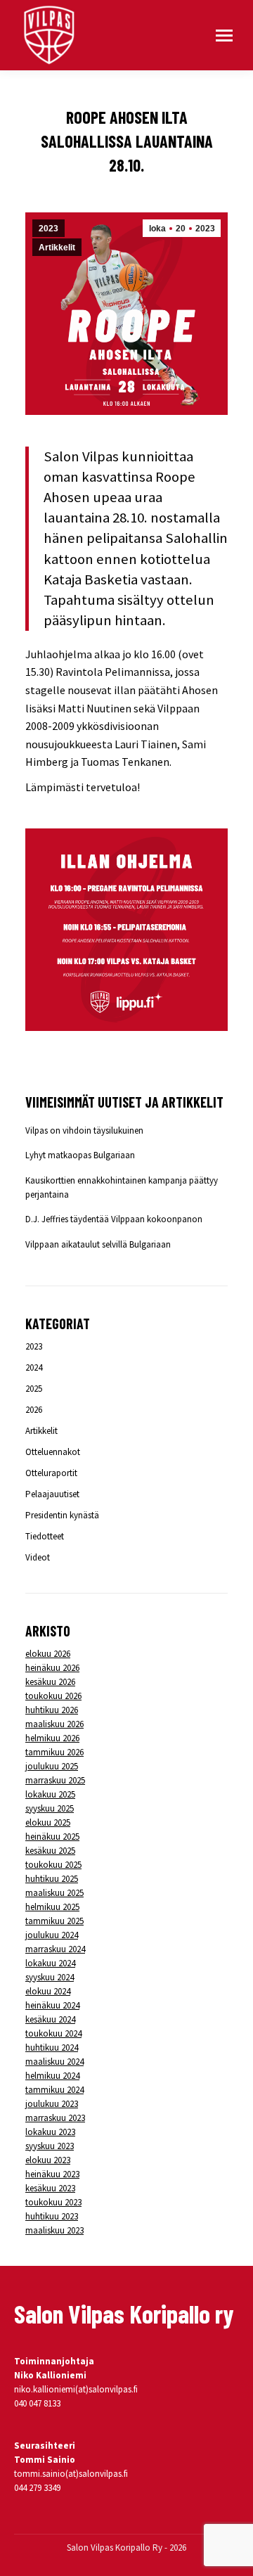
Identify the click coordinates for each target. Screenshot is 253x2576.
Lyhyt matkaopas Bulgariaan (80, 1155)
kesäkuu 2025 (50, 1851)
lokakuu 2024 (50, 1963)
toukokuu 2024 (53, 2033)
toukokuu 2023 (53, 2202)
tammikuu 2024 (54, 2090)
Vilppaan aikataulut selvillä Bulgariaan (98, 1244)
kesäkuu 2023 (50, 2188)
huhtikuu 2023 (52, 2216)
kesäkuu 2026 (50, 1682)
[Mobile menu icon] (224, 36)
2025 (34, 1389)
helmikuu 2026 (52, 1738)
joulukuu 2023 (52, 2104)
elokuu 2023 (48, 2160)
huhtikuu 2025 (52, 1879)
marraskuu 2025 (55, 1780)
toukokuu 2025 (53, 1865)
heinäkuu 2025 (52, 1837)
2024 (34, 1367)
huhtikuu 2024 (52, 2048)
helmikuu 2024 (52, 2076)
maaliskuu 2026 (54, 1724)
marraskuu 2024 (55, 1949)
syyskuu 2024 (50, 1977)
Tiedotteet (45, 1536)
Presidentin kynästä (62, 1515)
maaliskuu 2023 (54, 2230)
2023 (48, 229)
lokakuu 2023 (50, 2132)
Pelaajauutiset (52, 1494)
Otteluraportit (51, 1473)
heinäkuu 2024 (52, 2005)
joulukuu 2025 (52, 1766)
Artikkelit (57, 248)
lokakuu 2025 (50, 1794)
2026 (34, 1410)
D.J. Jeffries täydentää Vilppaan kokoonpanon (114, 1219)
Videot (38, 1557)
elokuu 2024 (48, 1991)
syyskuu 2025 (50, 1808)
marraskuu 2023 (55, 2118)
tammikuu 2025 (54, 1921)
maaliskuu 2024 (54, 2062)
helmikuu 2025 (52, 1907)
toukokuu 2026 (53, 1696)
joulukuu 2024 (52, 1935)
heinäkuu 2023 (52, 2174)
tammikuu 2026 (54, 1752)
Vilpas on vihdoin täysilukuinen (84, 1130)
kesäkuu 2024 (50, 2019)
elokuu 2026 (48, 1654)
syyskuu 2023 (50, 2146)
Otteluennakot (53, 1452)
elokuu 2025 (48, 1822)
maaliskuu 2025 (54, 1893)
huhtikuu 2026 (52, 1710)
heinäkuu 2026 (52, 1668)
